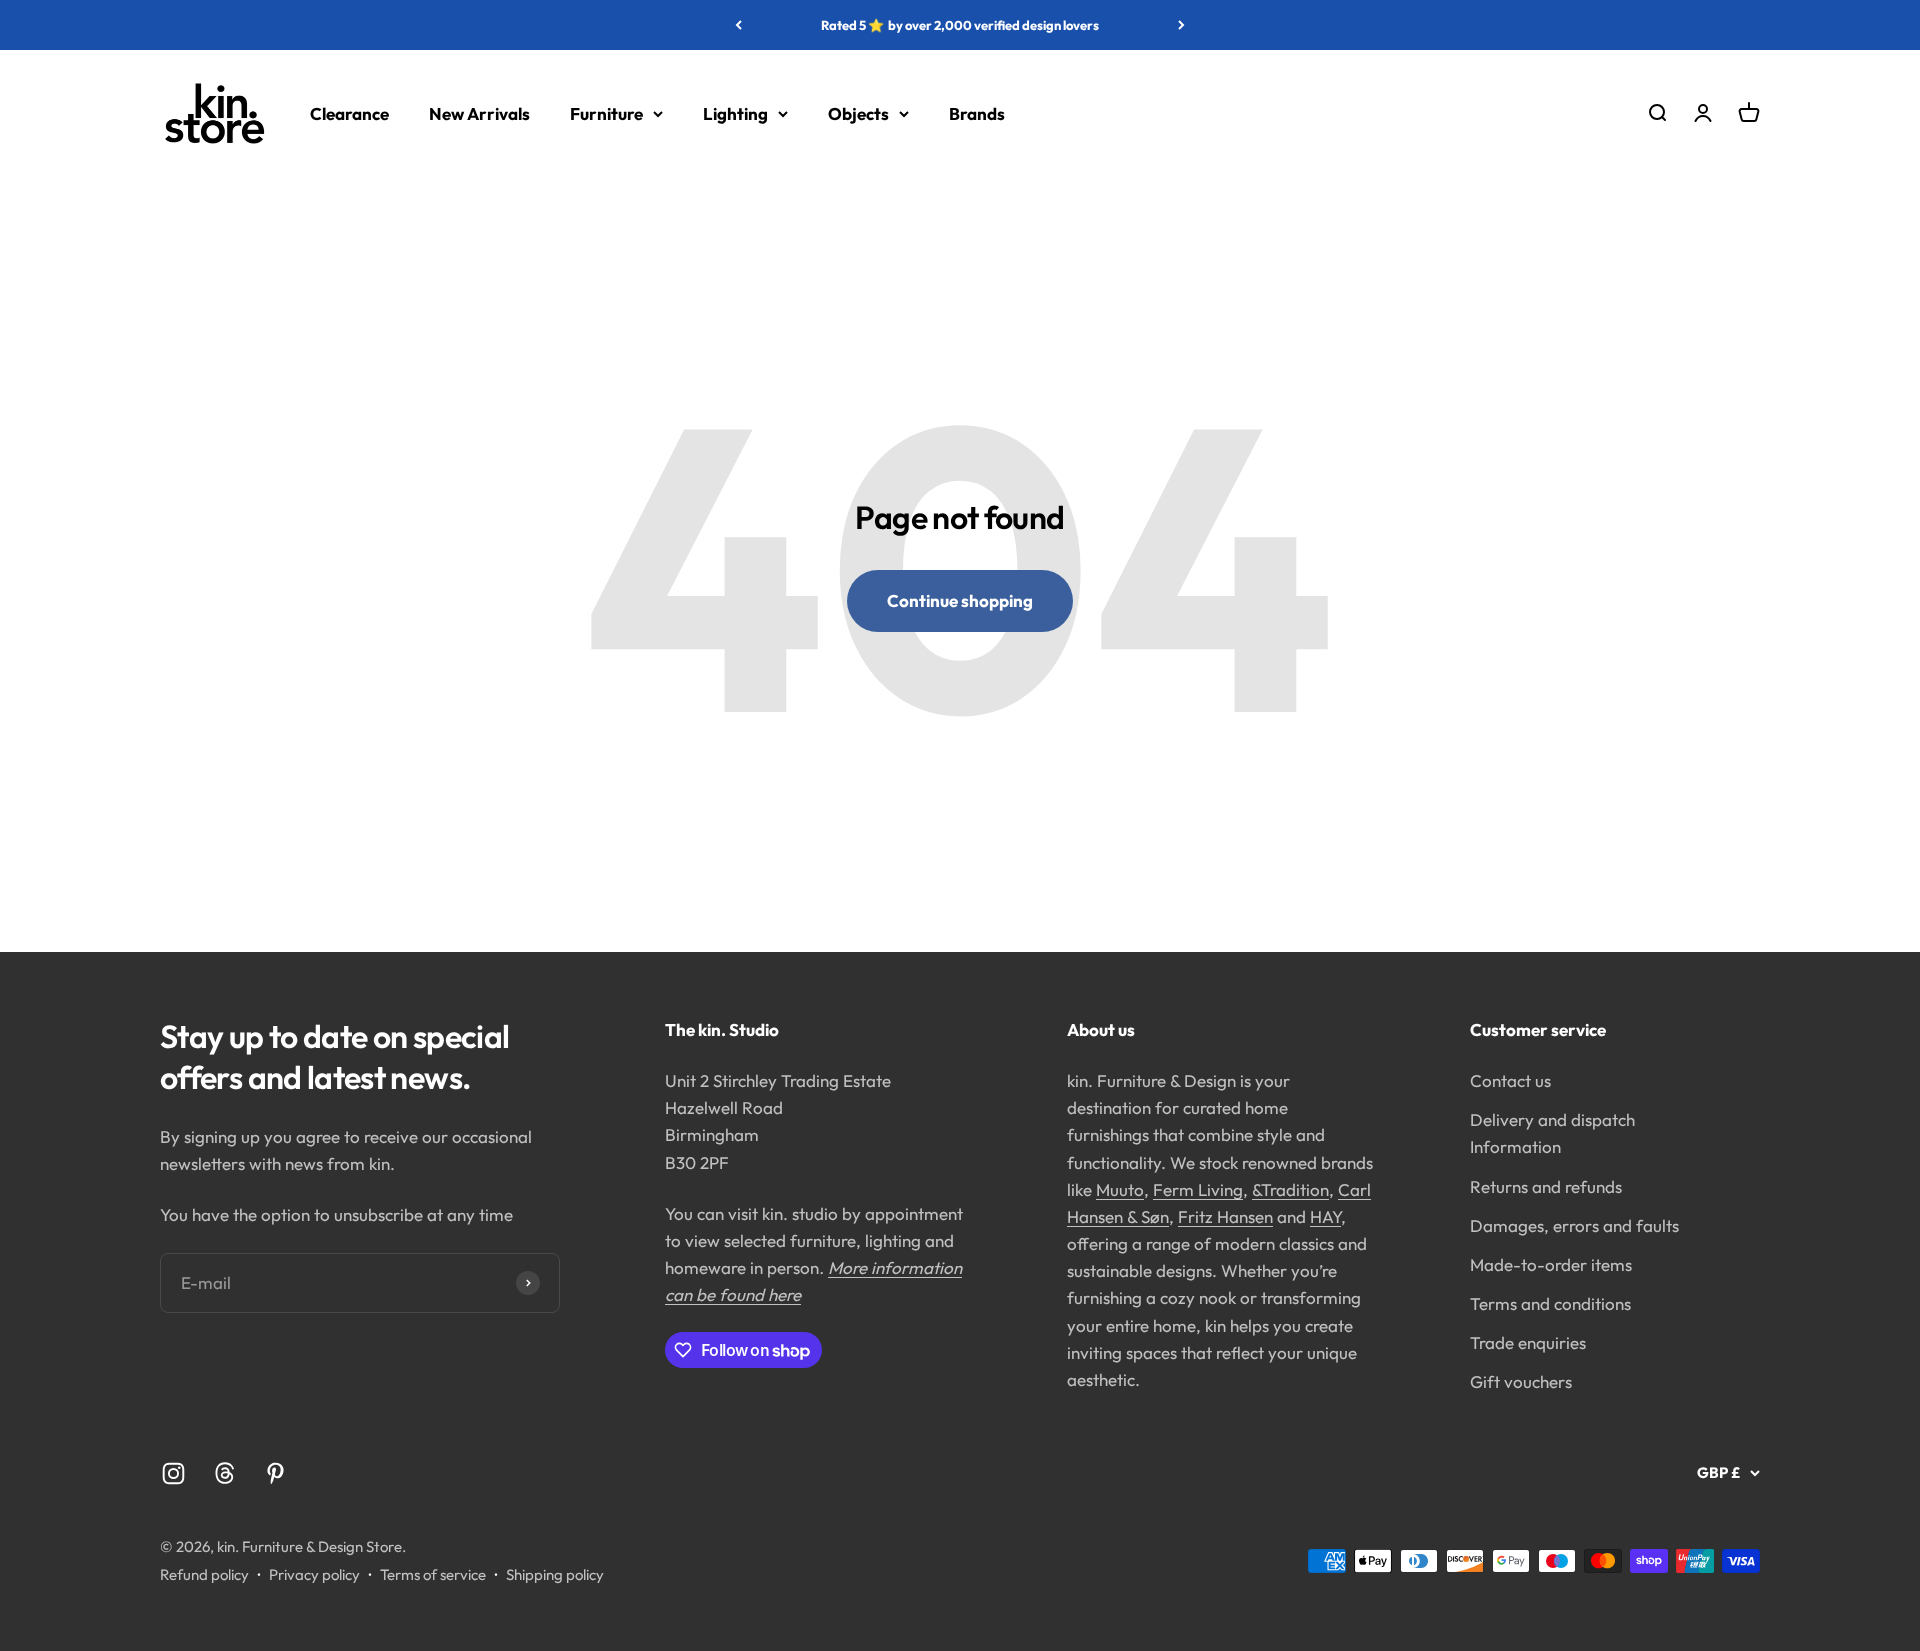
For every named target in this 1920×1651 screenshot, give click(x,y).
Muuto (1120, 1189)
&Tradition (1290, 1189)
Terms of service (433, 1574)
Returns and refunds (1546, 1186)
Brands (977, 113)
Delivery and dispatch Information (1552, 1133)
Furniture (606, 113)
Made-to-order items (1551, 1264)
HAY (1325, 1216)
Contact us (1510, 1080)
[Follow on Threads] (224, 1473)
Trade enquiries (1528, 1342)
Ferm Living (1198, 1189)
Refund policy (204, 1574)
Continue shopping (960, 600)
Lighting (735, 113)
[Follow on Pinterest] (275, 1473)
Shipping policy (555, 1574)
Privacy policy (314, 1574)
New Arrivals (479, 113)
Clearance (349, 113)
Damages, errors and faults (1574, 1225)
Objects (858, 113)
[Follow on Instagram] (173, 1473)
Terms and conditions (1550, 1303)
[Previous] (738, 25)
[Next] (1181, 25)
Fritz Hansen (1225, 1216)
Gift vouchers (1521, 1381)
